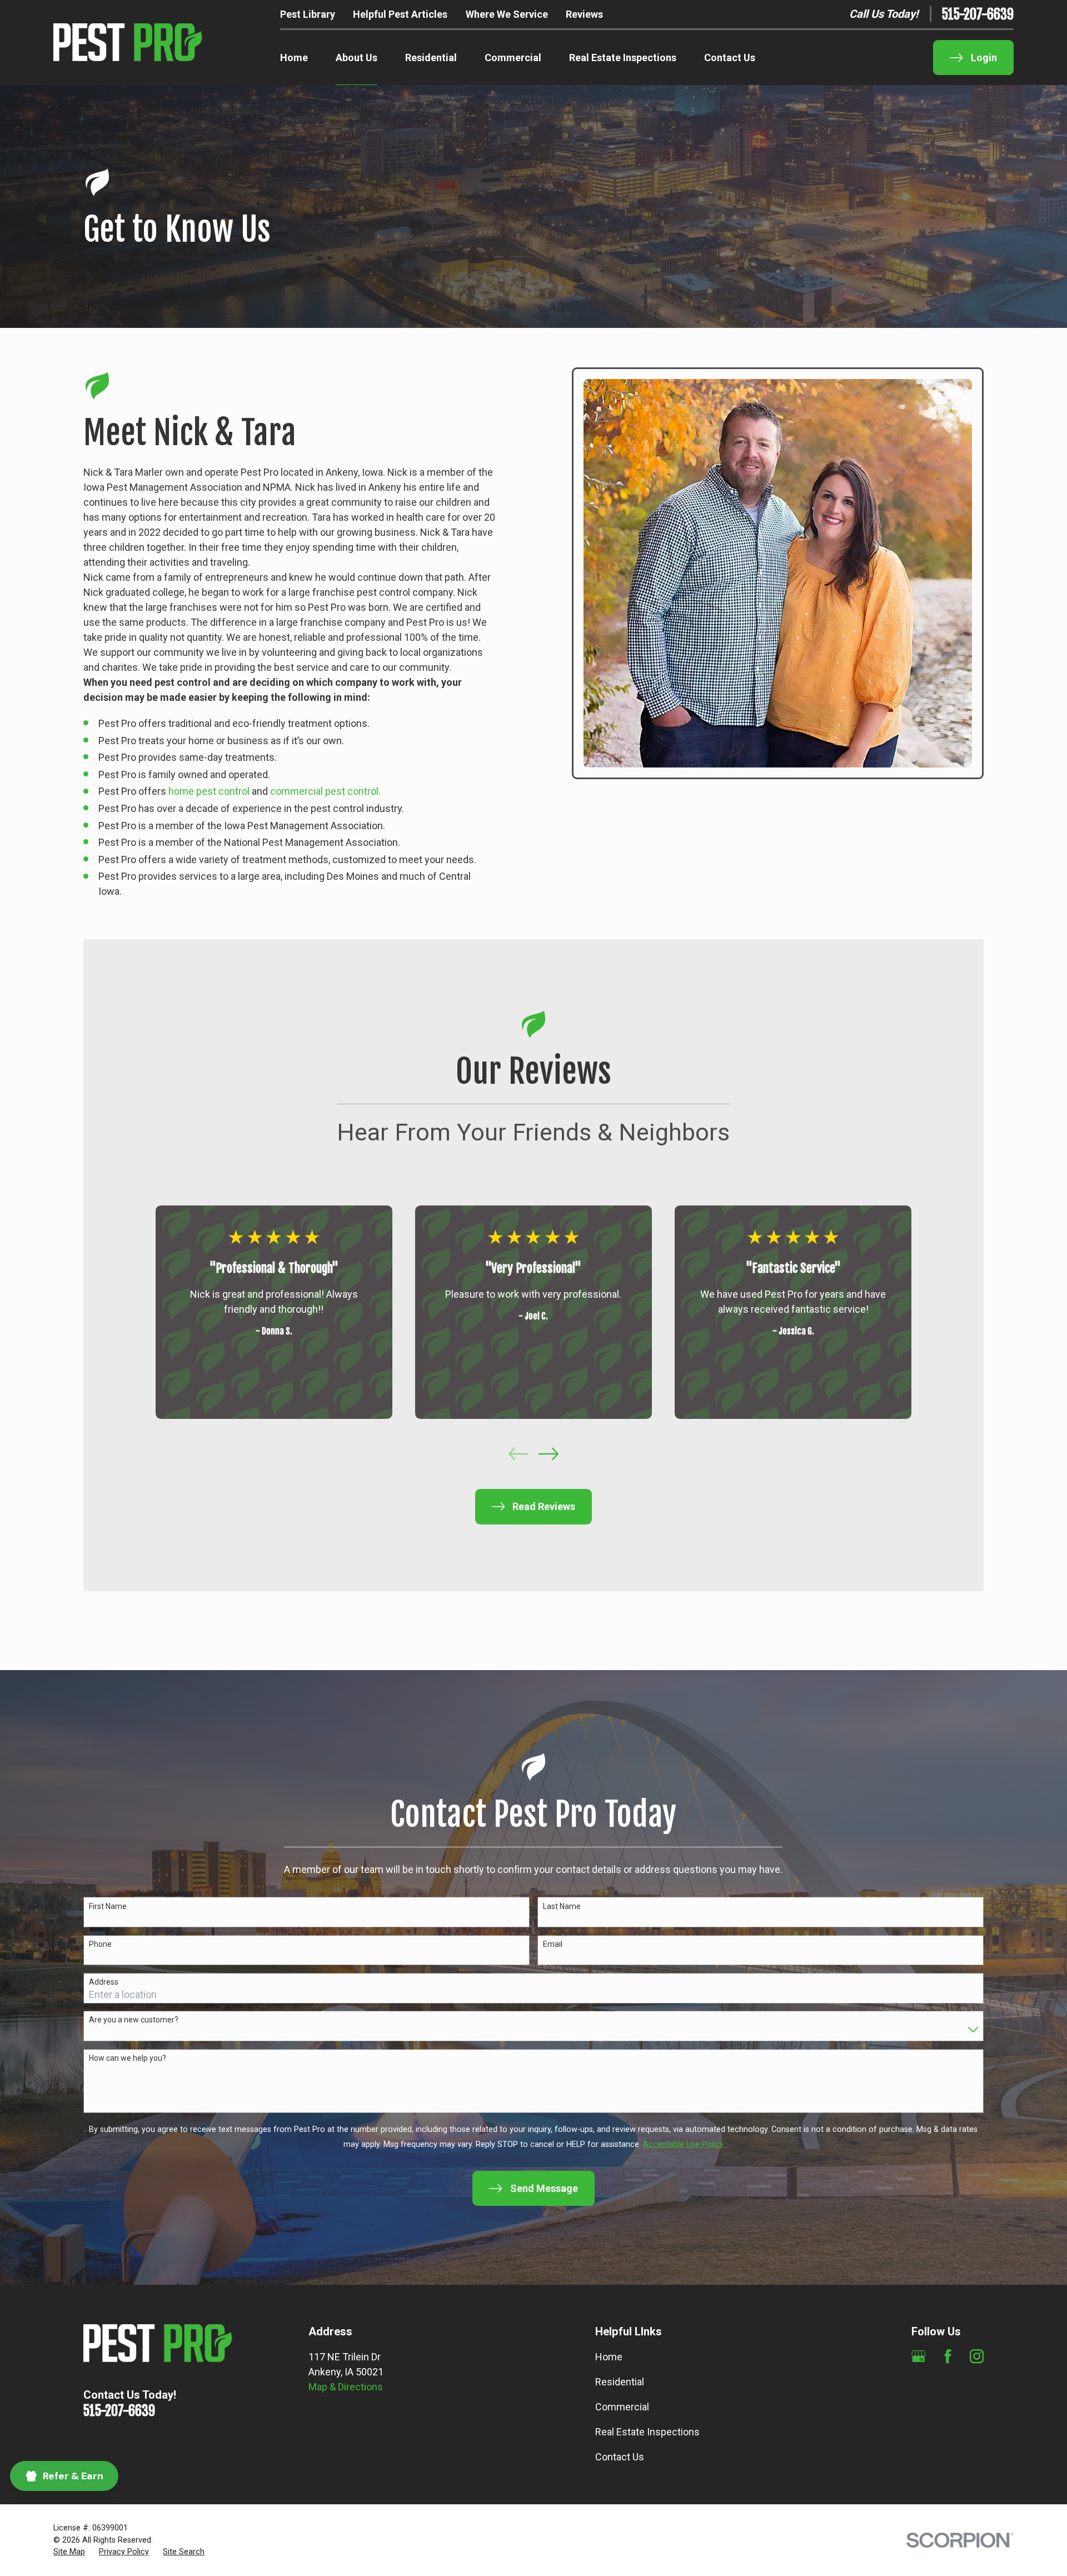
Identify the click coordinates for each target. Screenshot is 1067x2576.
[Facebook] (948, 2356)
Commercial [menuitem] (513, 58)
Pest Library (308, 14)
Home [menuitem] (294, 58)
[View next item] (549, 1454)
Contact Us (620, 2457)
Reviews (584, 14)
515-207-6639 (978, 14)
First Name (108, 1906)
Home (609, 2357)
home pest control (209, 791)
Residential (620, 2382)
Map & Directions (346, 2387)
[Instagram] (977, 2356)
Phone (100, 1944)
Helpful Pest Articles (400, 14)
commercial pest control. (325, 791)
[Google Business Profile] (918, 2356)
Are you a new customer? (134, 2020)
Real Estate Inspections (647, 2432)
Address (104, 1982)
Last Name (562, 1906)
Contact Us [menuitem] (730, 58)
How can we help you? (128, 2058)
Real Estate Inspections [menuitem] (623, 58)
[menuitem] (69, 2552)
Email (553, 1944)
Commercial (622, 2407)
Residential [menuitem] (431, 58)
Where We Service (507, 14)
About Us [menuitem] (357, 58)
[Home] (128, 43)
